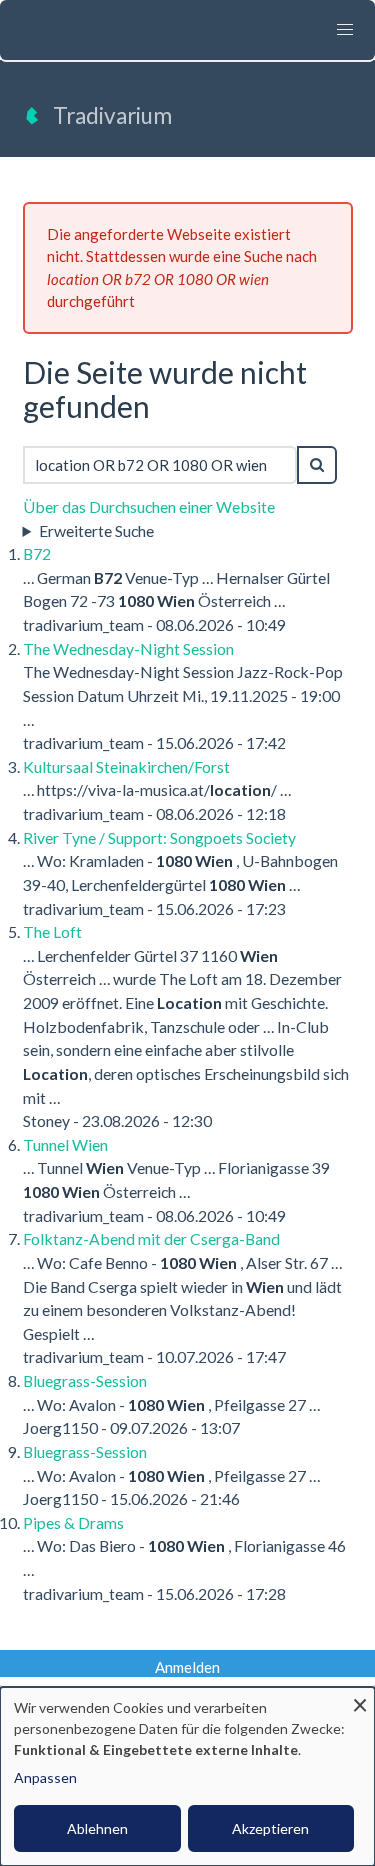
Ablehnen (97, 1828)
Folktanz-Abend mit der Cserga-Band (151, 1238)
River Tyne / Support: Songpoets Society (159, 837)
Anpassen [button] (45, 1777)
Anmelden (187, 1667)
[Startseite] (32, 122)
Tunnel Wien (65, 1144)
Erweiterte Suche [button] (96, 530)
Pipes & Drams (73, 1522)
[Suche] (317, 465)
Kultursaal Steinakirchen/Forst (126, 766)
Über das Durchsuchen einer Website (149, 506)
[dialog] (187, 1776)
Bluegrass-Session (85, 1380)
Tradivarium (112, 115)
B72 (37, 553)
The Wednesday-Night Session (128, 648)
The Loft (52, 931)
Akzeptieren (270, 1828)
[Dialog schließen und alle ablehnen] (360, 1699)
